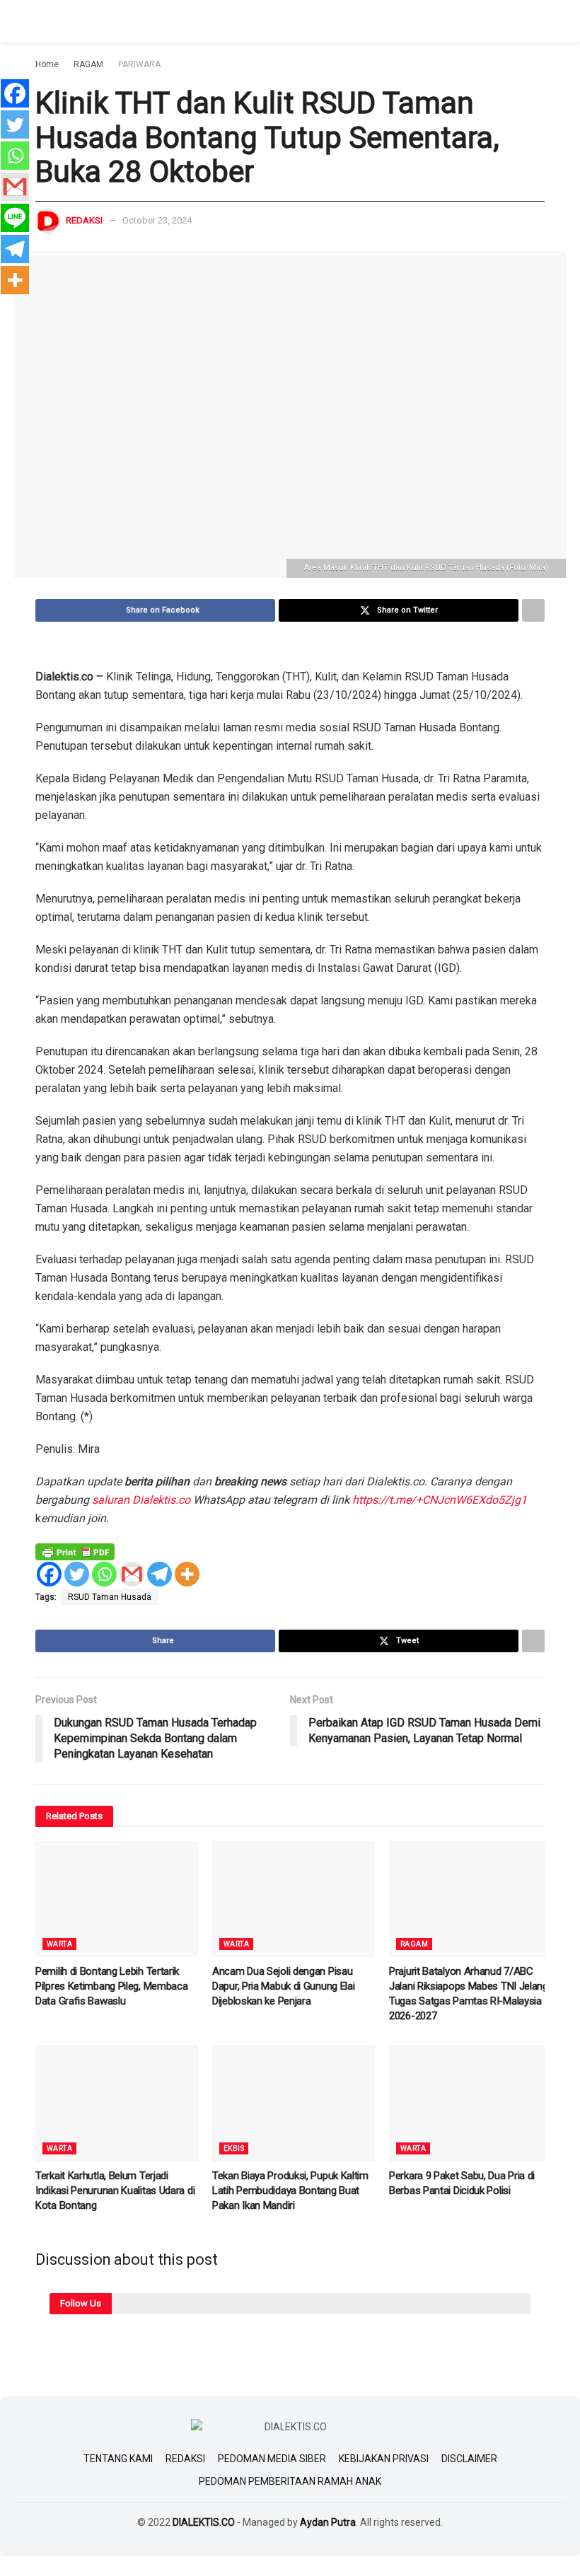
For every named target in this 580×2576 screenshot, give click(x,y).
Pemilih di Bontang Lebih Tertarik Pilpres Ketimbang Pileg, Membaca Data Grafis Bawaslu (111, 1986)
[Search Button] (539, 21)
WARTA (59, 1944)
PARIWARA (139, 64)
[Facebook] (49, 1574)
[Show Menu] (41, 21)
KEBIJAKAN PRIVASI (384, 2459)
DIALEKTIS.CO (204, 2522)
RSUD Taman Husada (110, 1597)
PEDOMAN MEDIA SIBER (272, 2459)
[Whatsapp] (104, 1574)
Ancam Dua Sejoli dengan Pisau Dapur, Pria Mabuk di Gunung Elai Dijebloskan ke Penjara (283, 1986)
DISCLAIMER (469, 2459)
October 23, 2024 (157, 220)
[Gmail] (132, 1574)
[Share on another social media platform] (533, 610)
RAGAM (88, 64)
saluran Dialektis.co (141, 1500)
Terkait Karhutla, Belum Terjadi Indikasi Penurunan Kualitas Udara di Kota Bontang (115, 2191)
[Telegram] (159, 1574)
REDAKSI (185, 2459)
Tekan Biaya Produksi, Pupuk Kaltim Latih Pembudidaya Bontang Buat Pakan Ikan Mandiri (290, 2191)
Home (47, 64)
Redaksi (84, 220)
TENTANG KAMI (118, 2459)
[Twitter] (77, 1574)
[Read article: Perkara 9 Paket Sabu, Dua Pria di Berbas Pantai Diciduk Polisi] (470, 2103)
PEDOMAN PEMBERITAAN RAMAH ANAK (290, 2481)
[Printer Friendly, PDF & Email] (75, 1551)
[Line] (15, 218)
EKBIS (234, 2148)
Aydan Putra (328, 2522)
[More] (187, 1574)
